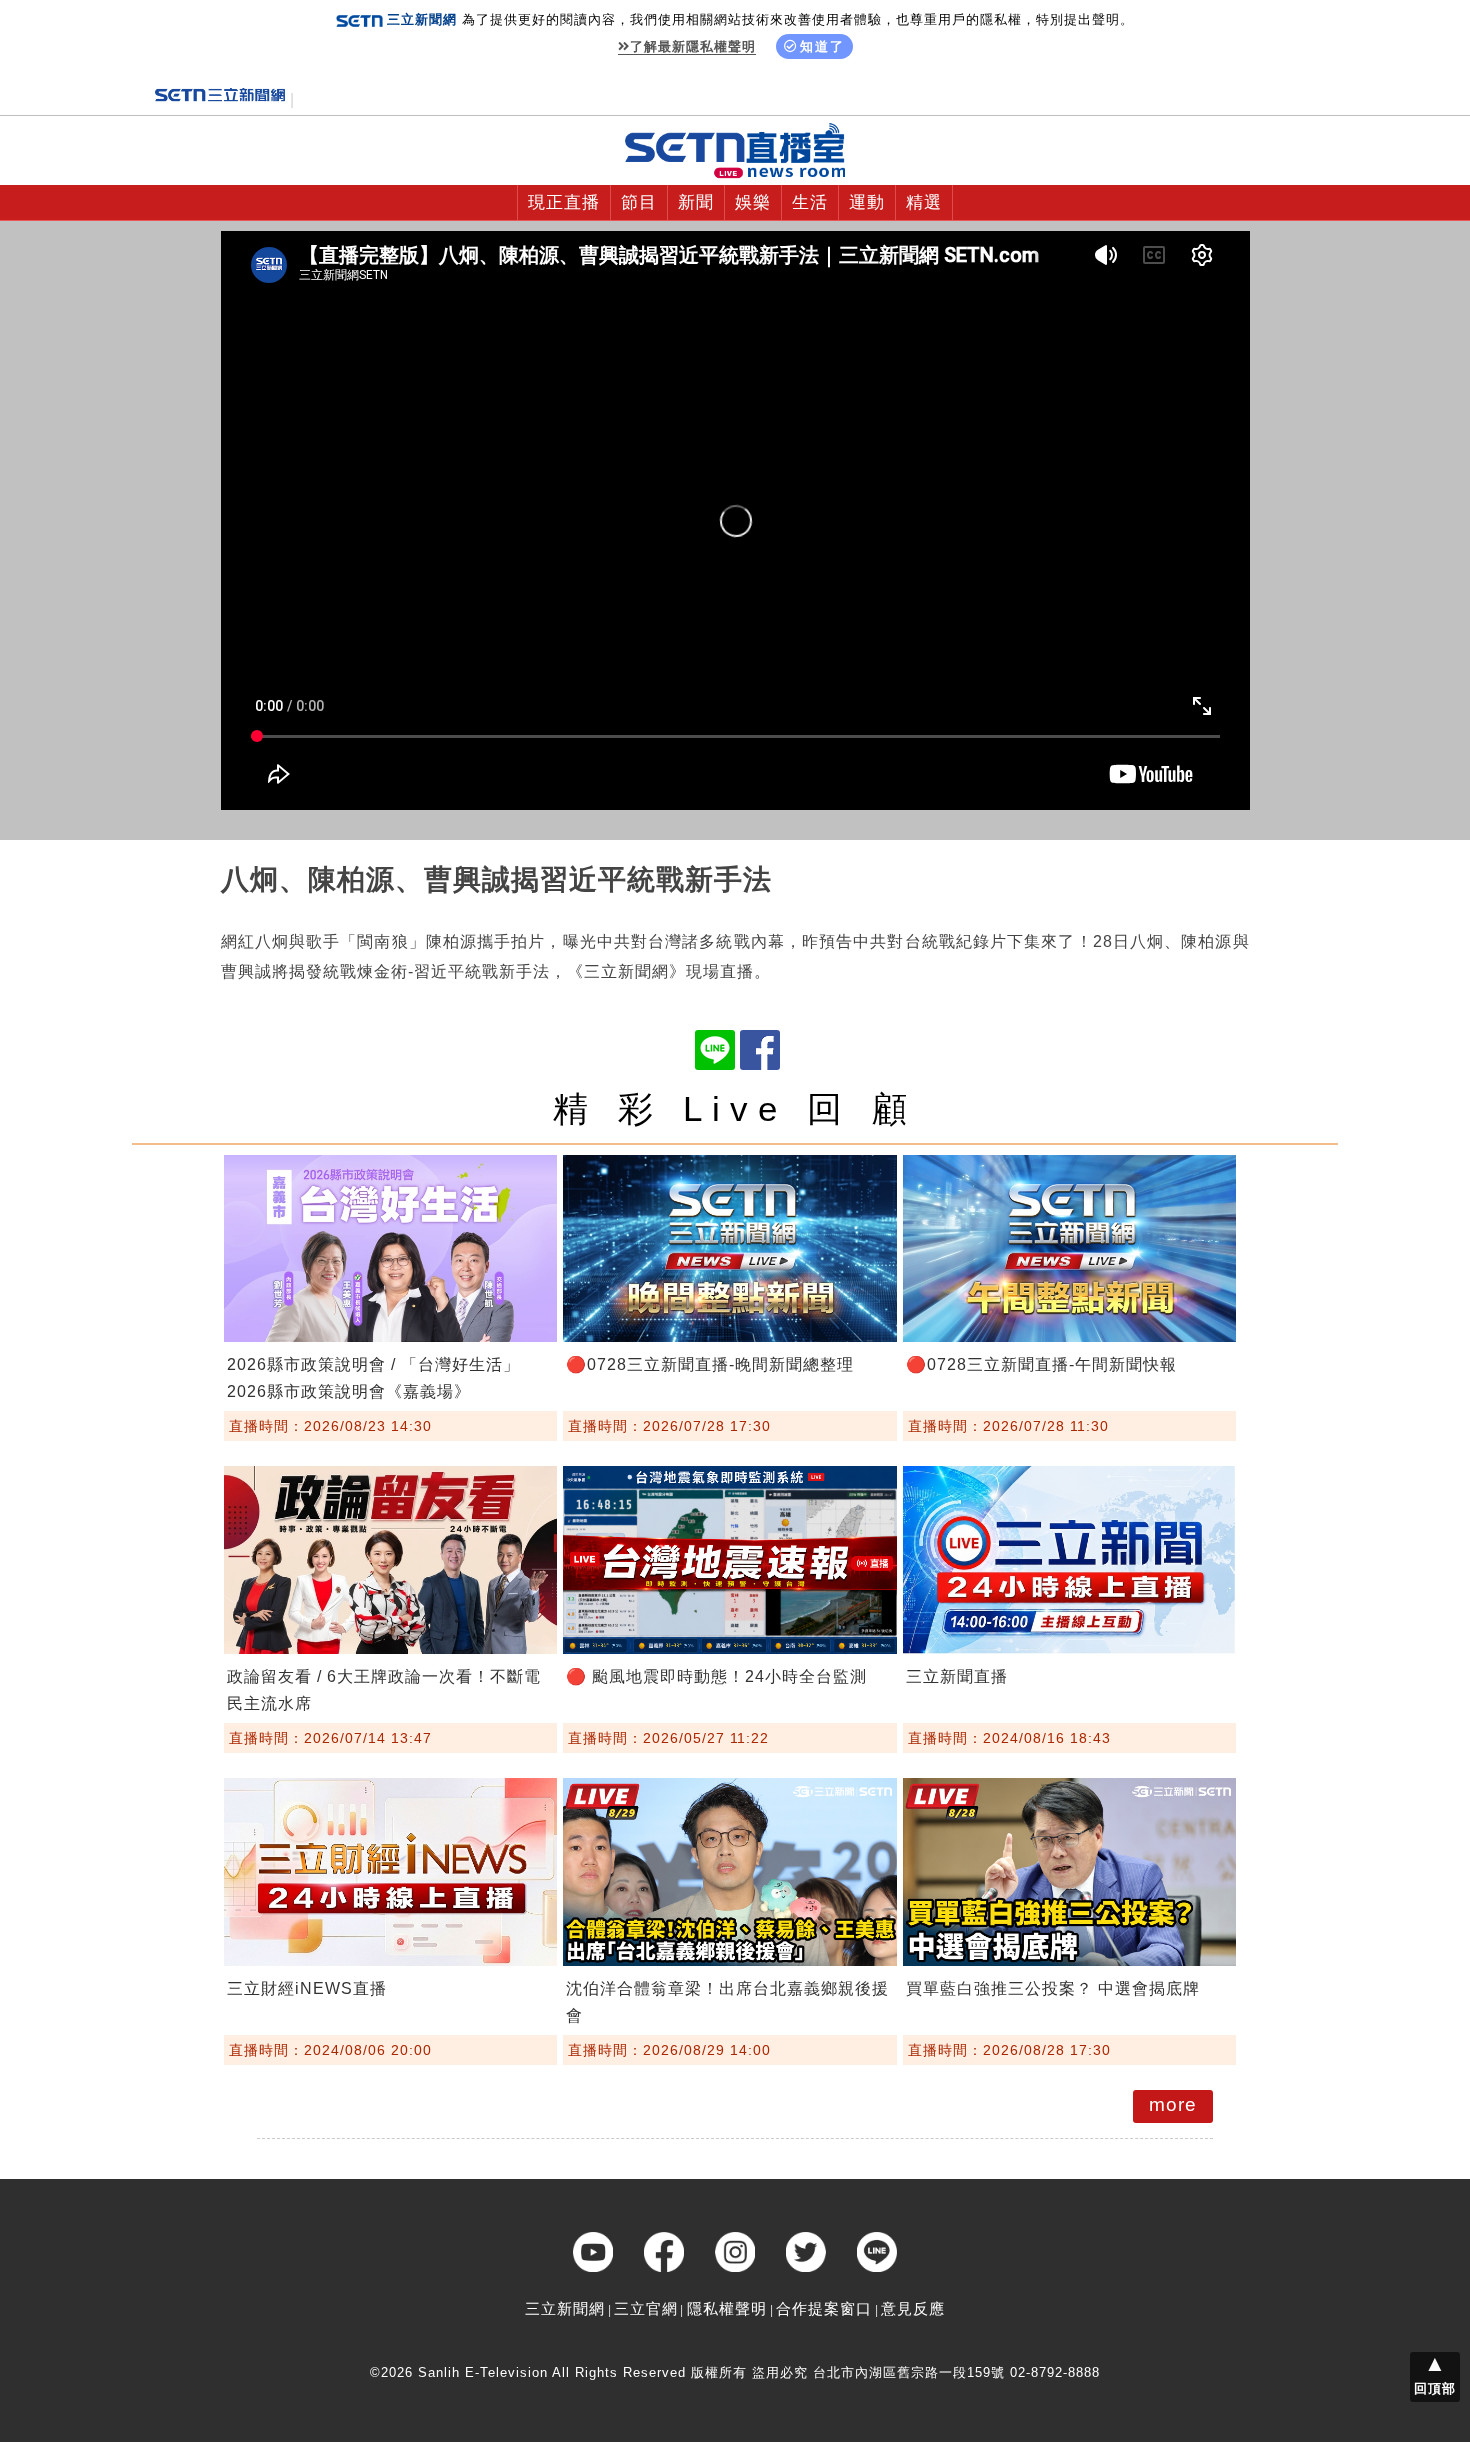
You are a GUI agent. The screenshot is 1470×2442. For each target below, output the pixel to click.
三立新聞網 (565, 2308)
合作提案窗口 (824, 2308)
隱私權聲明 (727, 2308)
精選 (924, 202)
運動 (867, 202)
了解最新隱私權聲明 (693, 46)
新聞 (696, 202)
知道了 (822, 46)
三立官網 (646, 2308)
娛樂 (753, 202)
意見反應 (913, 2308)
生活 (810, 202)
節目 (639, 202)
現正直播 (564, 202)
